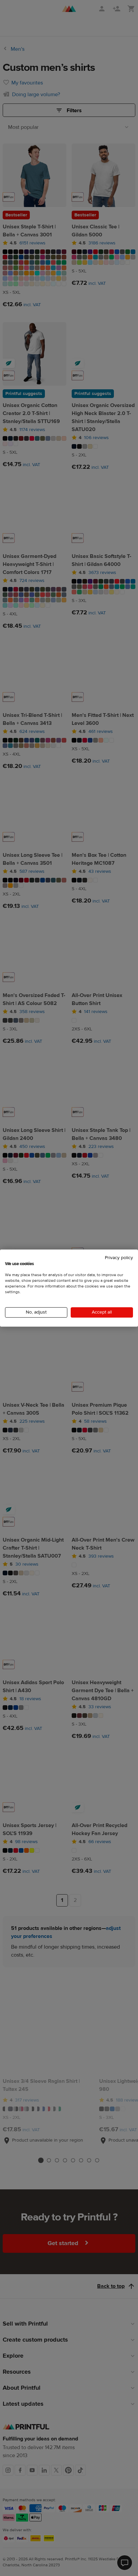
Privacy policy (119, 1258)
